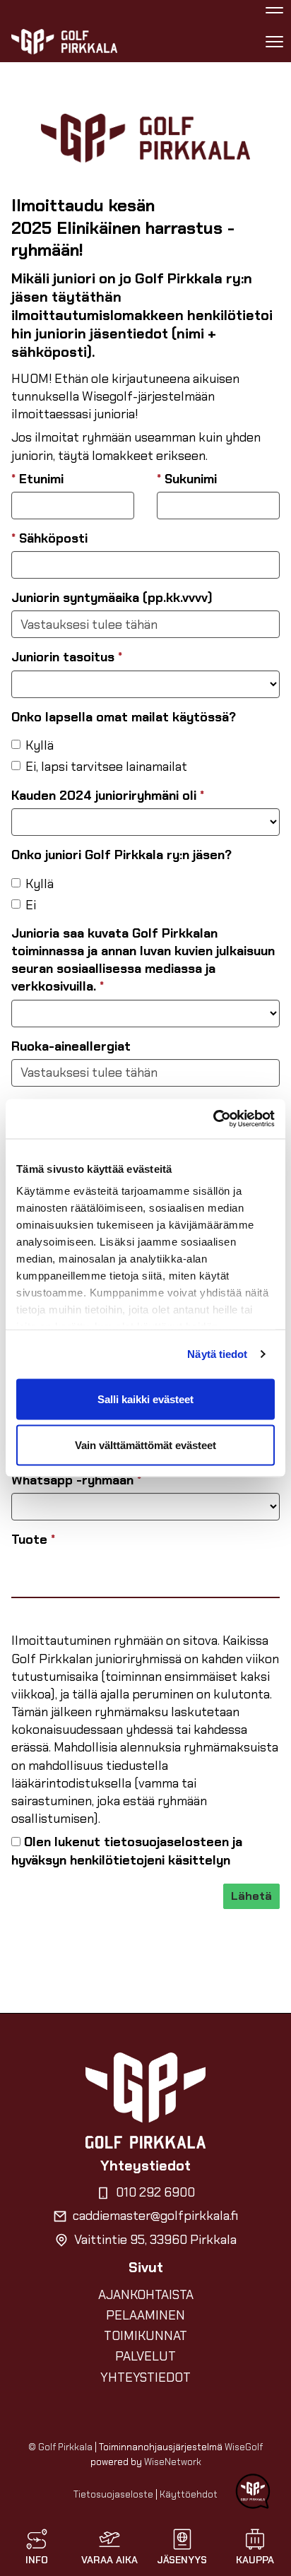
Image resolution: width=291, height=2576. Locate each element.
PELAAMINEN (145, 2315)
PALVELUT (145, 2356)
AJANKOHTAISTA (146, 2295)
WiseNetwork (173, 2462)
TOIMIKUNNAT (145, 2336)
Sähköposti (49, 538)
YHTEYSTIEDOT (145, 2377)
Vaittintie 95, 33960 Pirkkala (155, 2240)
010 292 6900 (155, 2192)
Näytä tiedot (217, 1354)
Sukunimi (187, 479)
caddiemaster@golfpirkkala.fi (155, 2216)
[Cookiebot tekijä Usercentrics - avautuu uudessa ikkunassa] (213, 1119)
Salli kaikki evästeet (145, 1399)
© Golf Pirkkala (60, 2447)
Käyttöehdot (189, 2494)
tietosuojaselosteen (166, 1842)
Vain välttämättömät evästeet (145, 1445)
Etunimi (37, 479)
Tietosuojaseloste (113, 2494)
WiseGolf (244, 2447)
